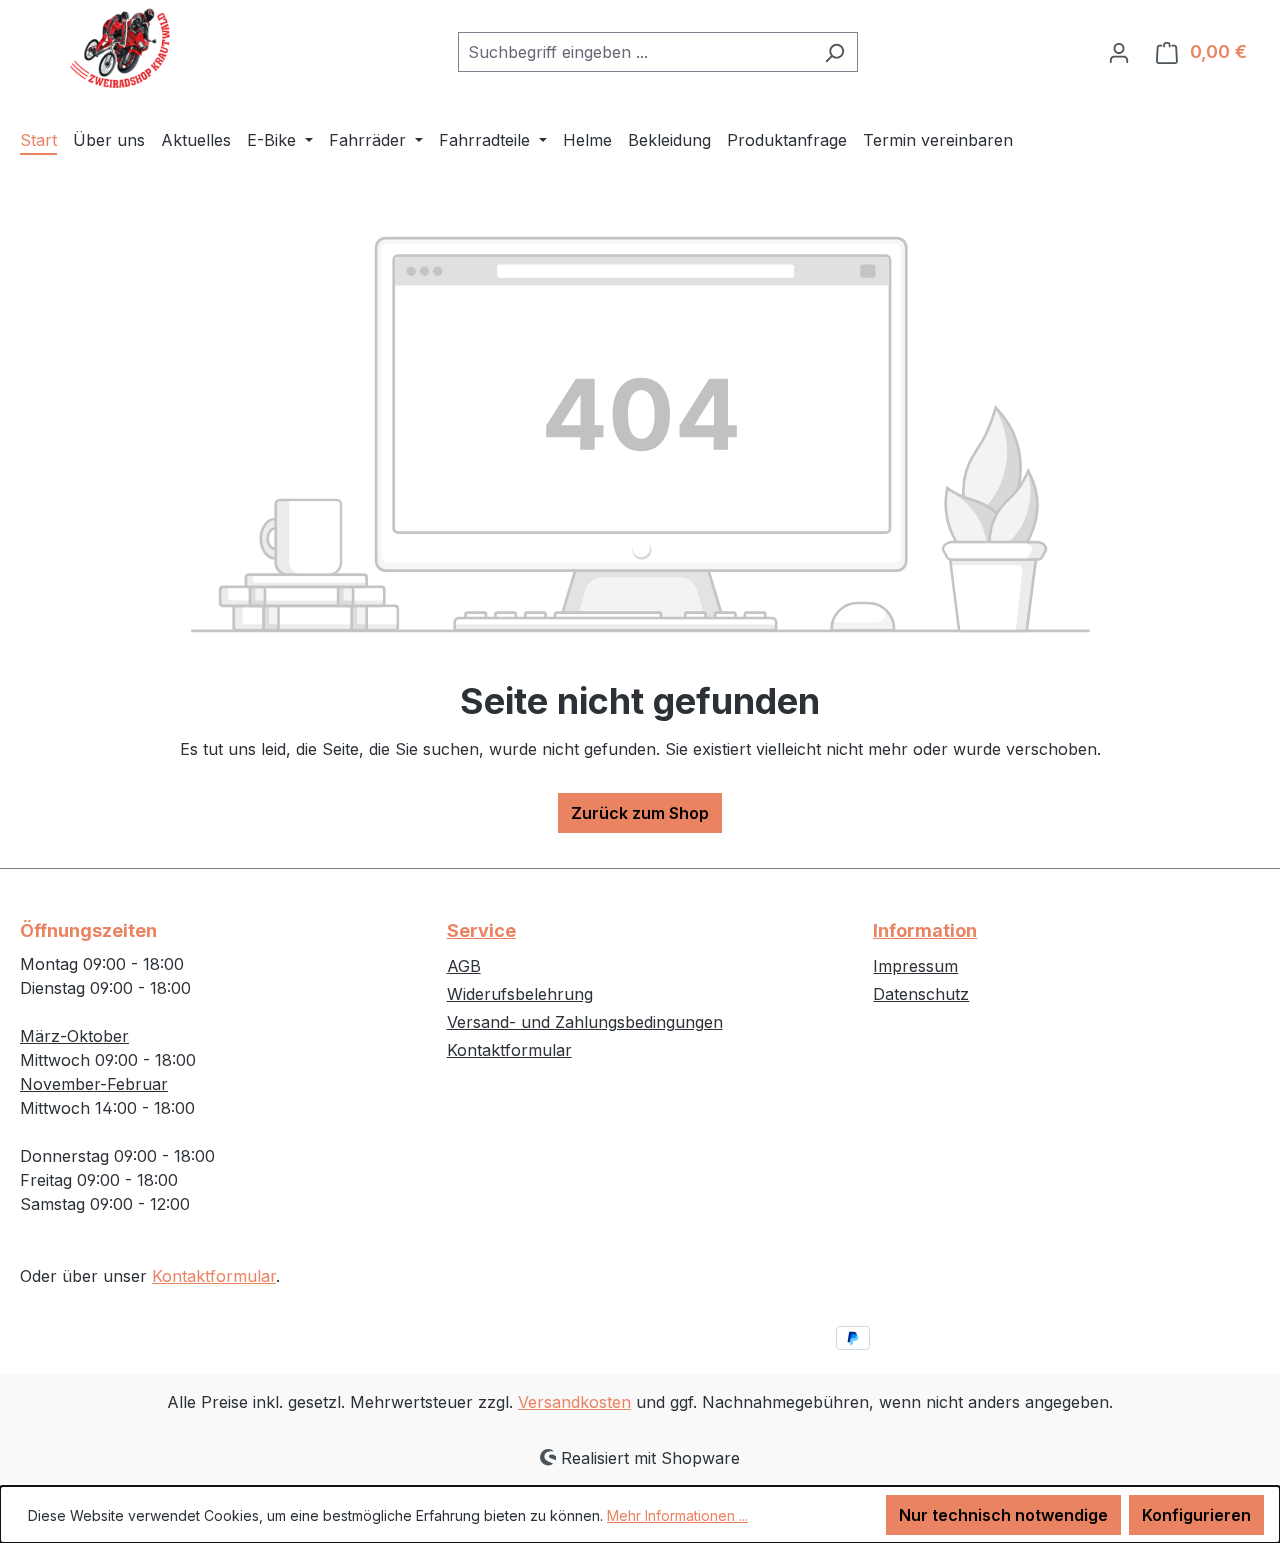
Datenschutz (921, 994)
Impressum (915, 966)
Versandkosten (574, 1402)
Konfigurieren (1196, 1515)
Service (481, 930)
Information (925, 930)
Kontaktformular (214, 1276)
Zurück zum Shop (640, 813)
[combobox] (635, 52)
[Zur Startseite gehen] (120, 48)
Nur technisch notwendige (1003, 1515)
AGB (464, 966)
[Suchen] (834, 52)
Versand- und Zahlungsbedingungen (585, 1022)
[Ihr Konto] (1119, 52)
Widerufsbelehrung (520, 994)
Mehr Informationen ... (677, 1515)
